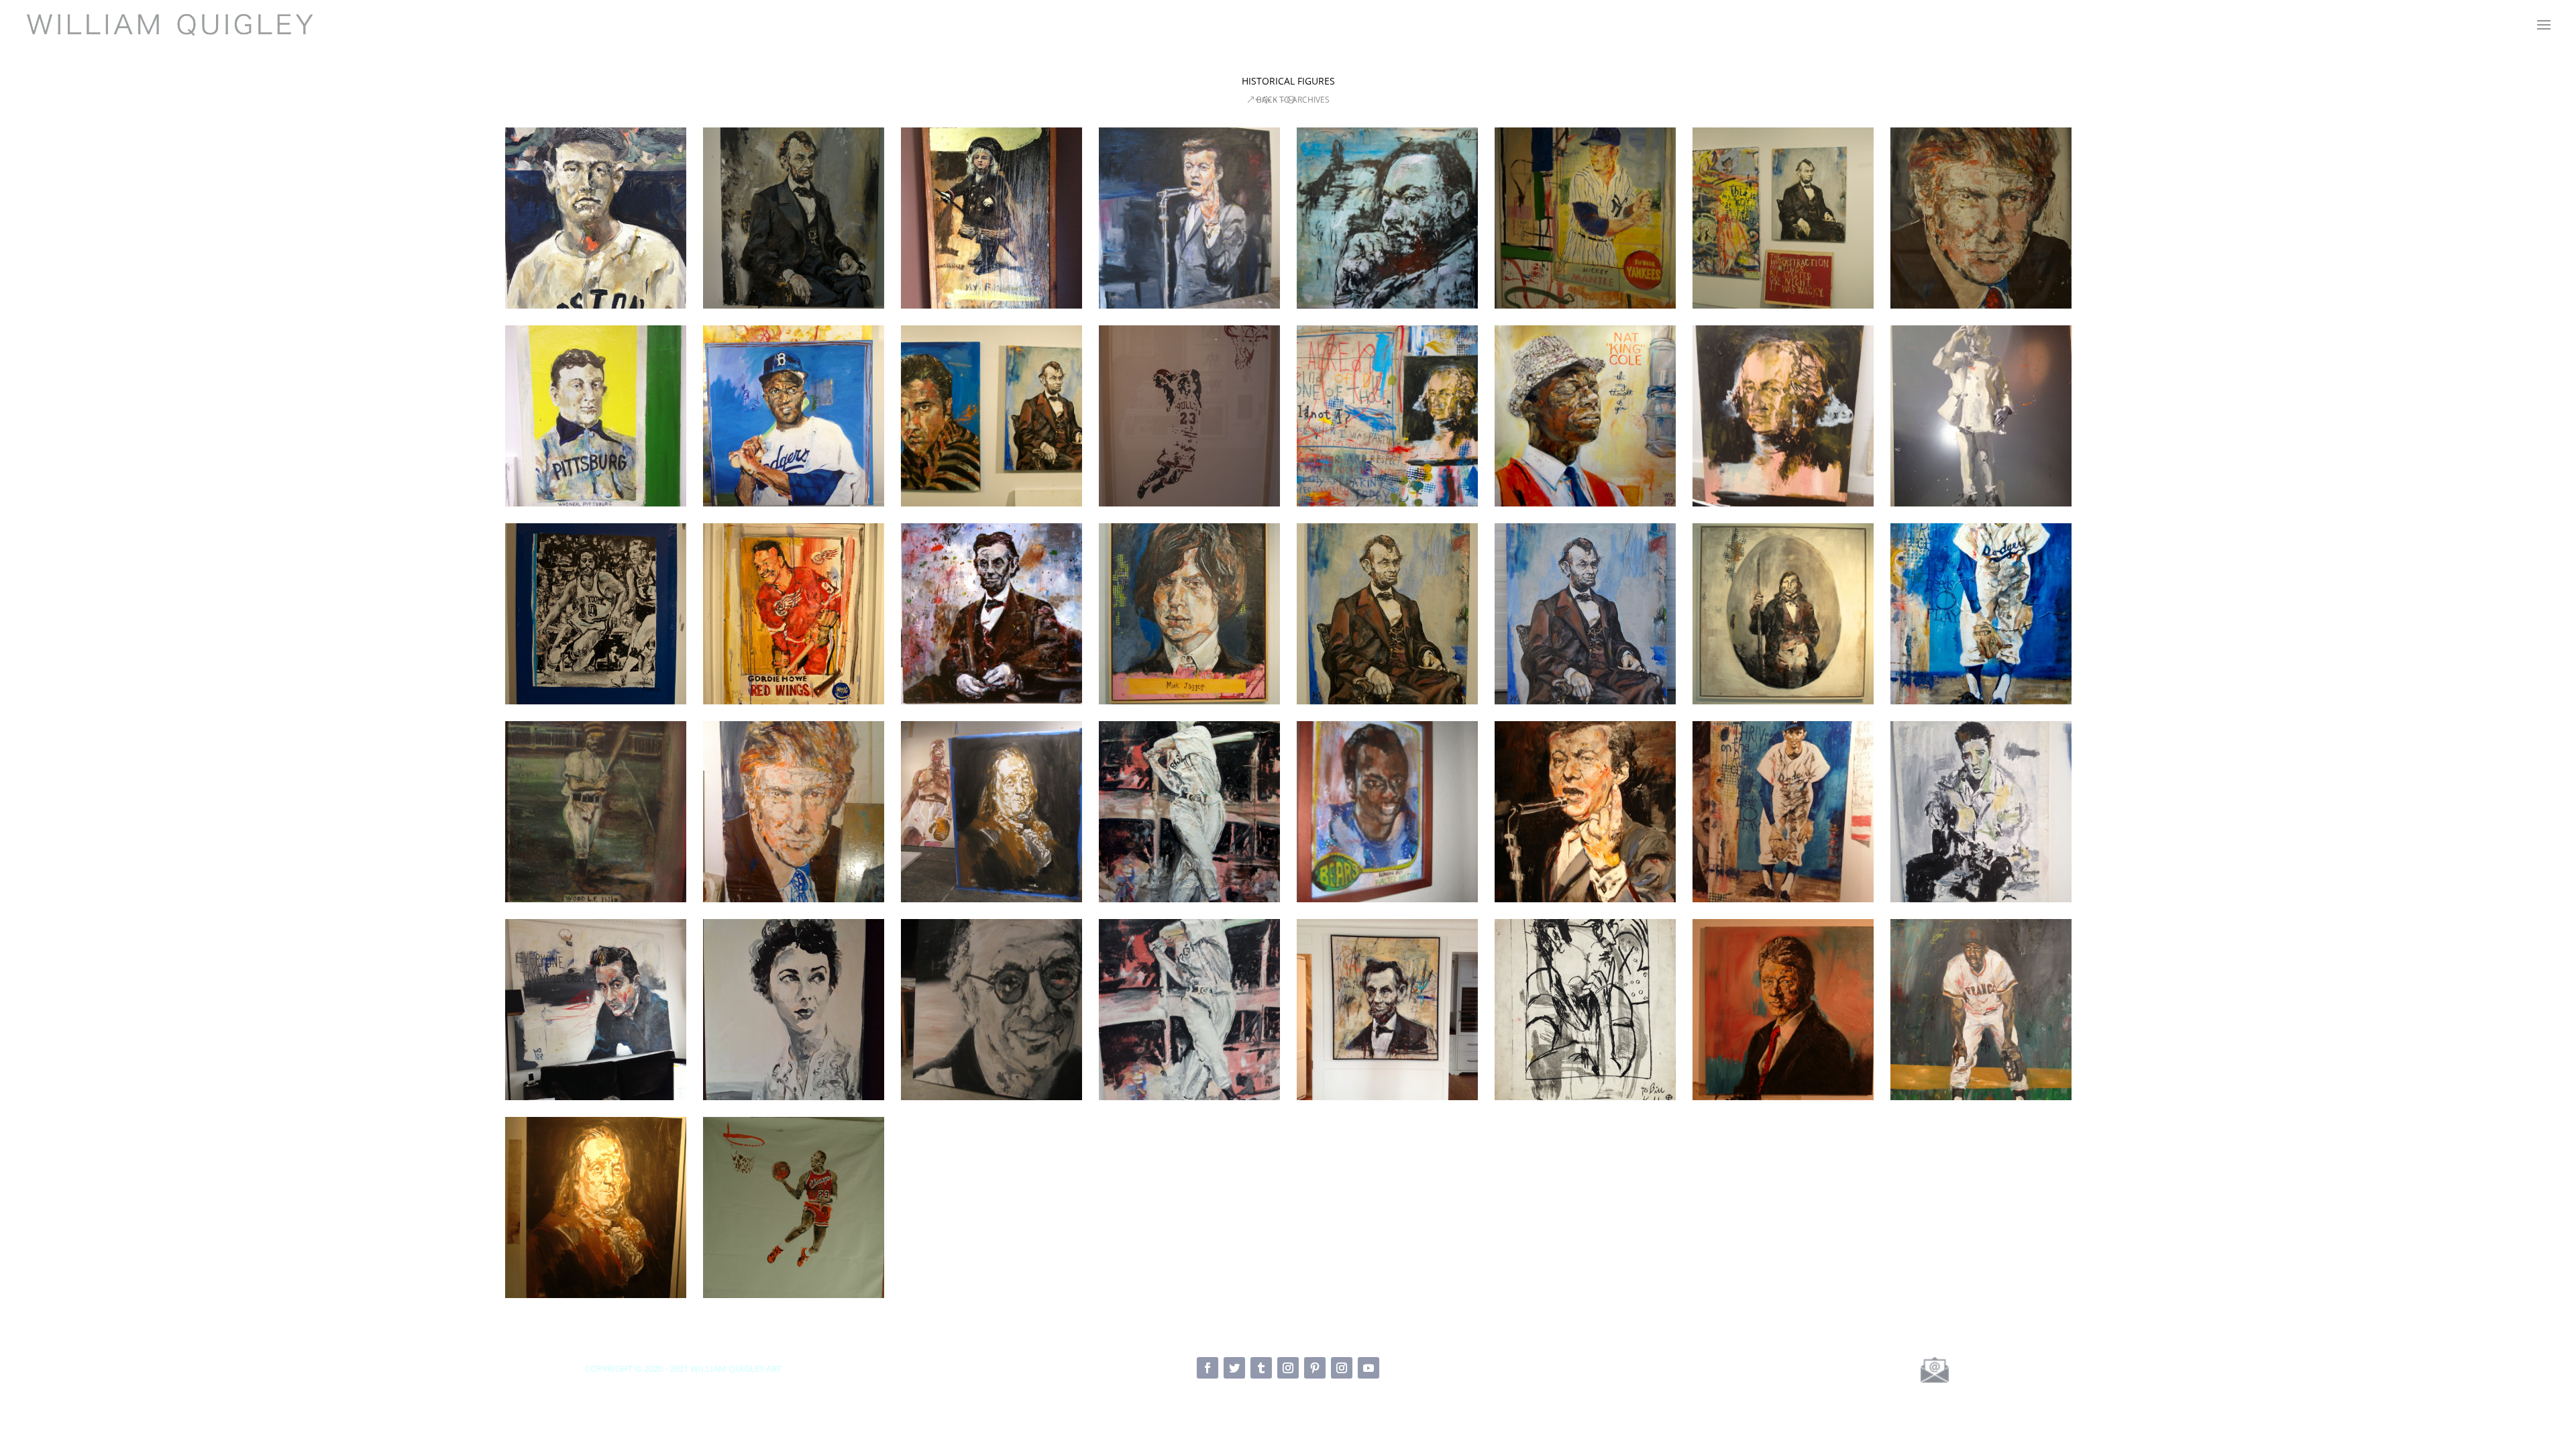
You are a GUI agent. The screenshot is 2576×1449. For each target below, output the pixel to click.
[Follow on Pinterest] (1315, 1368)
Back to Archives (1293, 100)
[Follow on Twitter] (1234, 1368)
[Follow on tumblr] (1261, 1368)
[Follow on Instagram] (1288, 1368)
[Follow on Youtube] (1368, 1368)
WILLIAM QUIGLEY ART (736, 1368)
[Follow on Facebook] (1207, 1368)
